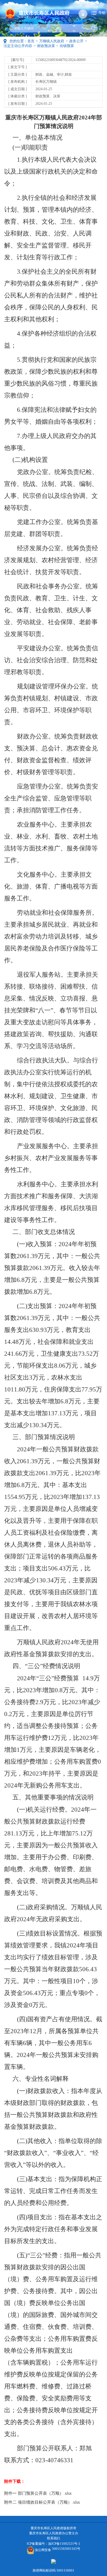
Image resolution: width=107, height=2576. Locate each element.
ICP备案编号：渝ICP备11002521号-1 (53, 2544)
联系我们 (53, 2538)
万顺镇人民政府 (52, 41)
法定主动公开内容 (18, 46)
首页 (31, 41)
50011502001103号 (66, 2549)
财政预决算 (46, 46)
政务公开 (76, 41)
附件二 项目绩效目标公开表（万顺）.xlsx (42, 2502)
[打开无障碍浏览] (83, 14)
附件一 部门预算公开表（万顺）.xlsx (38, 2493)
